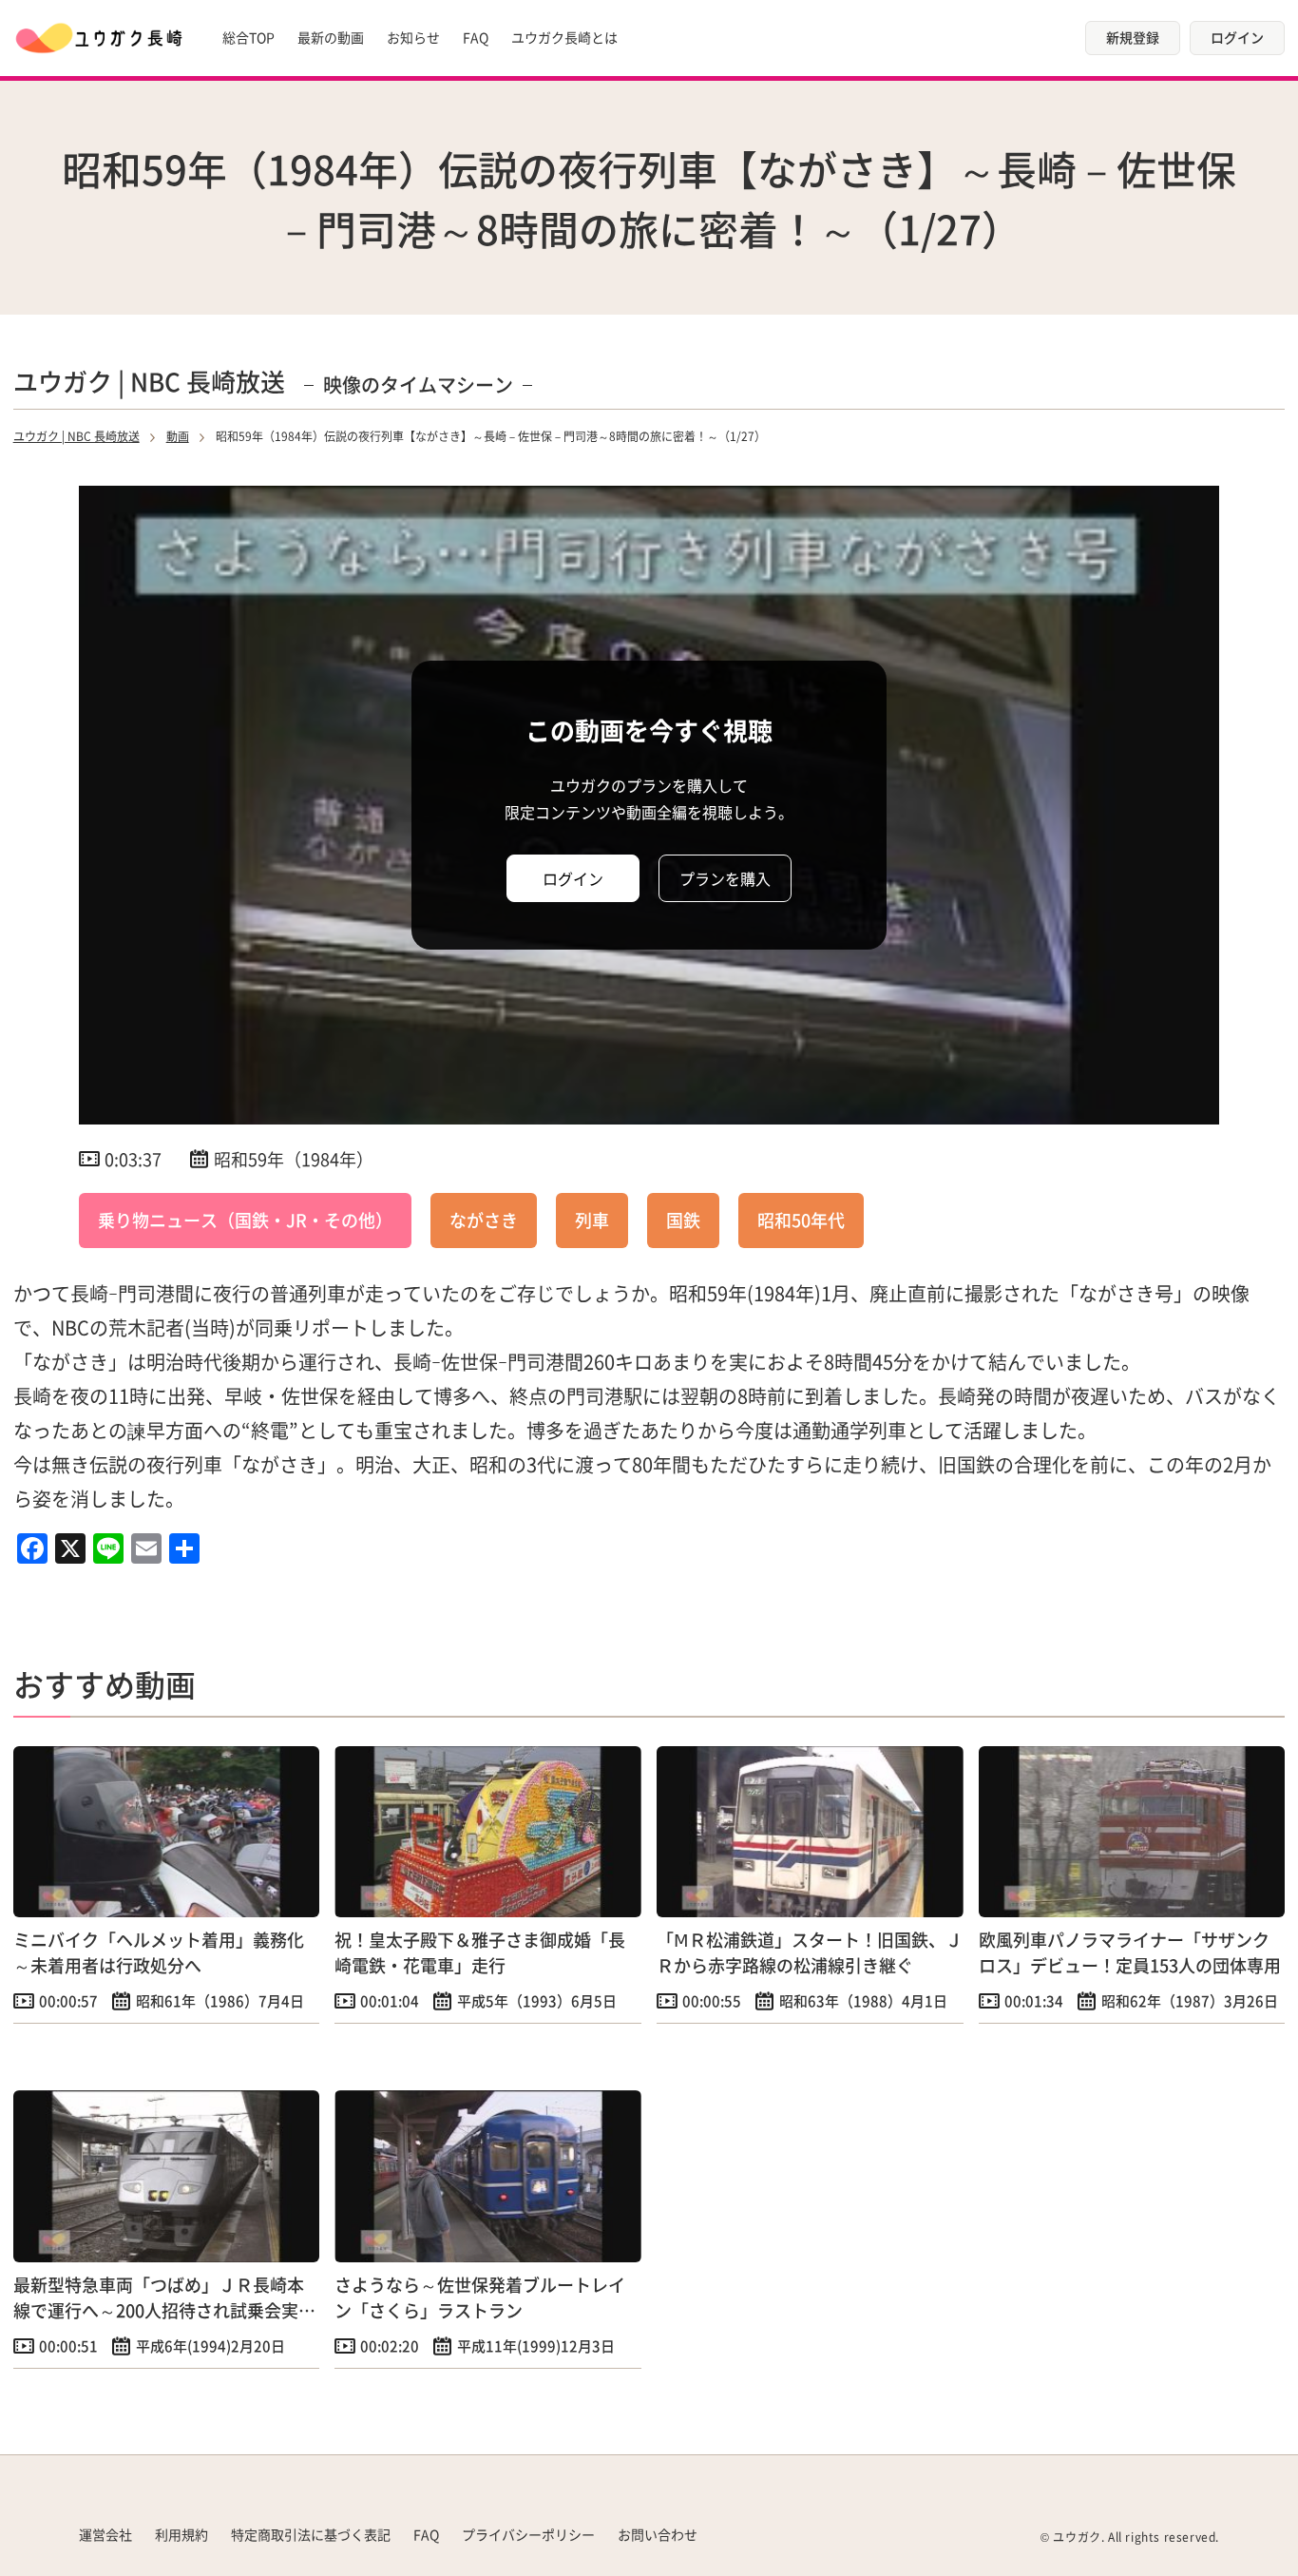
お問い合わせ (658, 2534)
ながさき (484, 1220)
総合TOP (248, 37)
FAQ (476, 37)
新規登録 (1133, 37)
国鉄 (683, 1220)
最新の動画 (331, 37)
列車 (592, 1220)
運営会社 (105, 2534)
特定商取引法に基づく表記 (311, 2534)
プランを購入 (725, 878)
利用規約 (181, 2534)
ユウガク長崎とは (564, 37)
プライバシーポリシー (528, 2534)
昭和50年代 (801, 1220)
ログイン (1237, 37)
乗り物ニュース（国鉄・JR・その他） (245, 1220)
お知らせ (413, 37)
